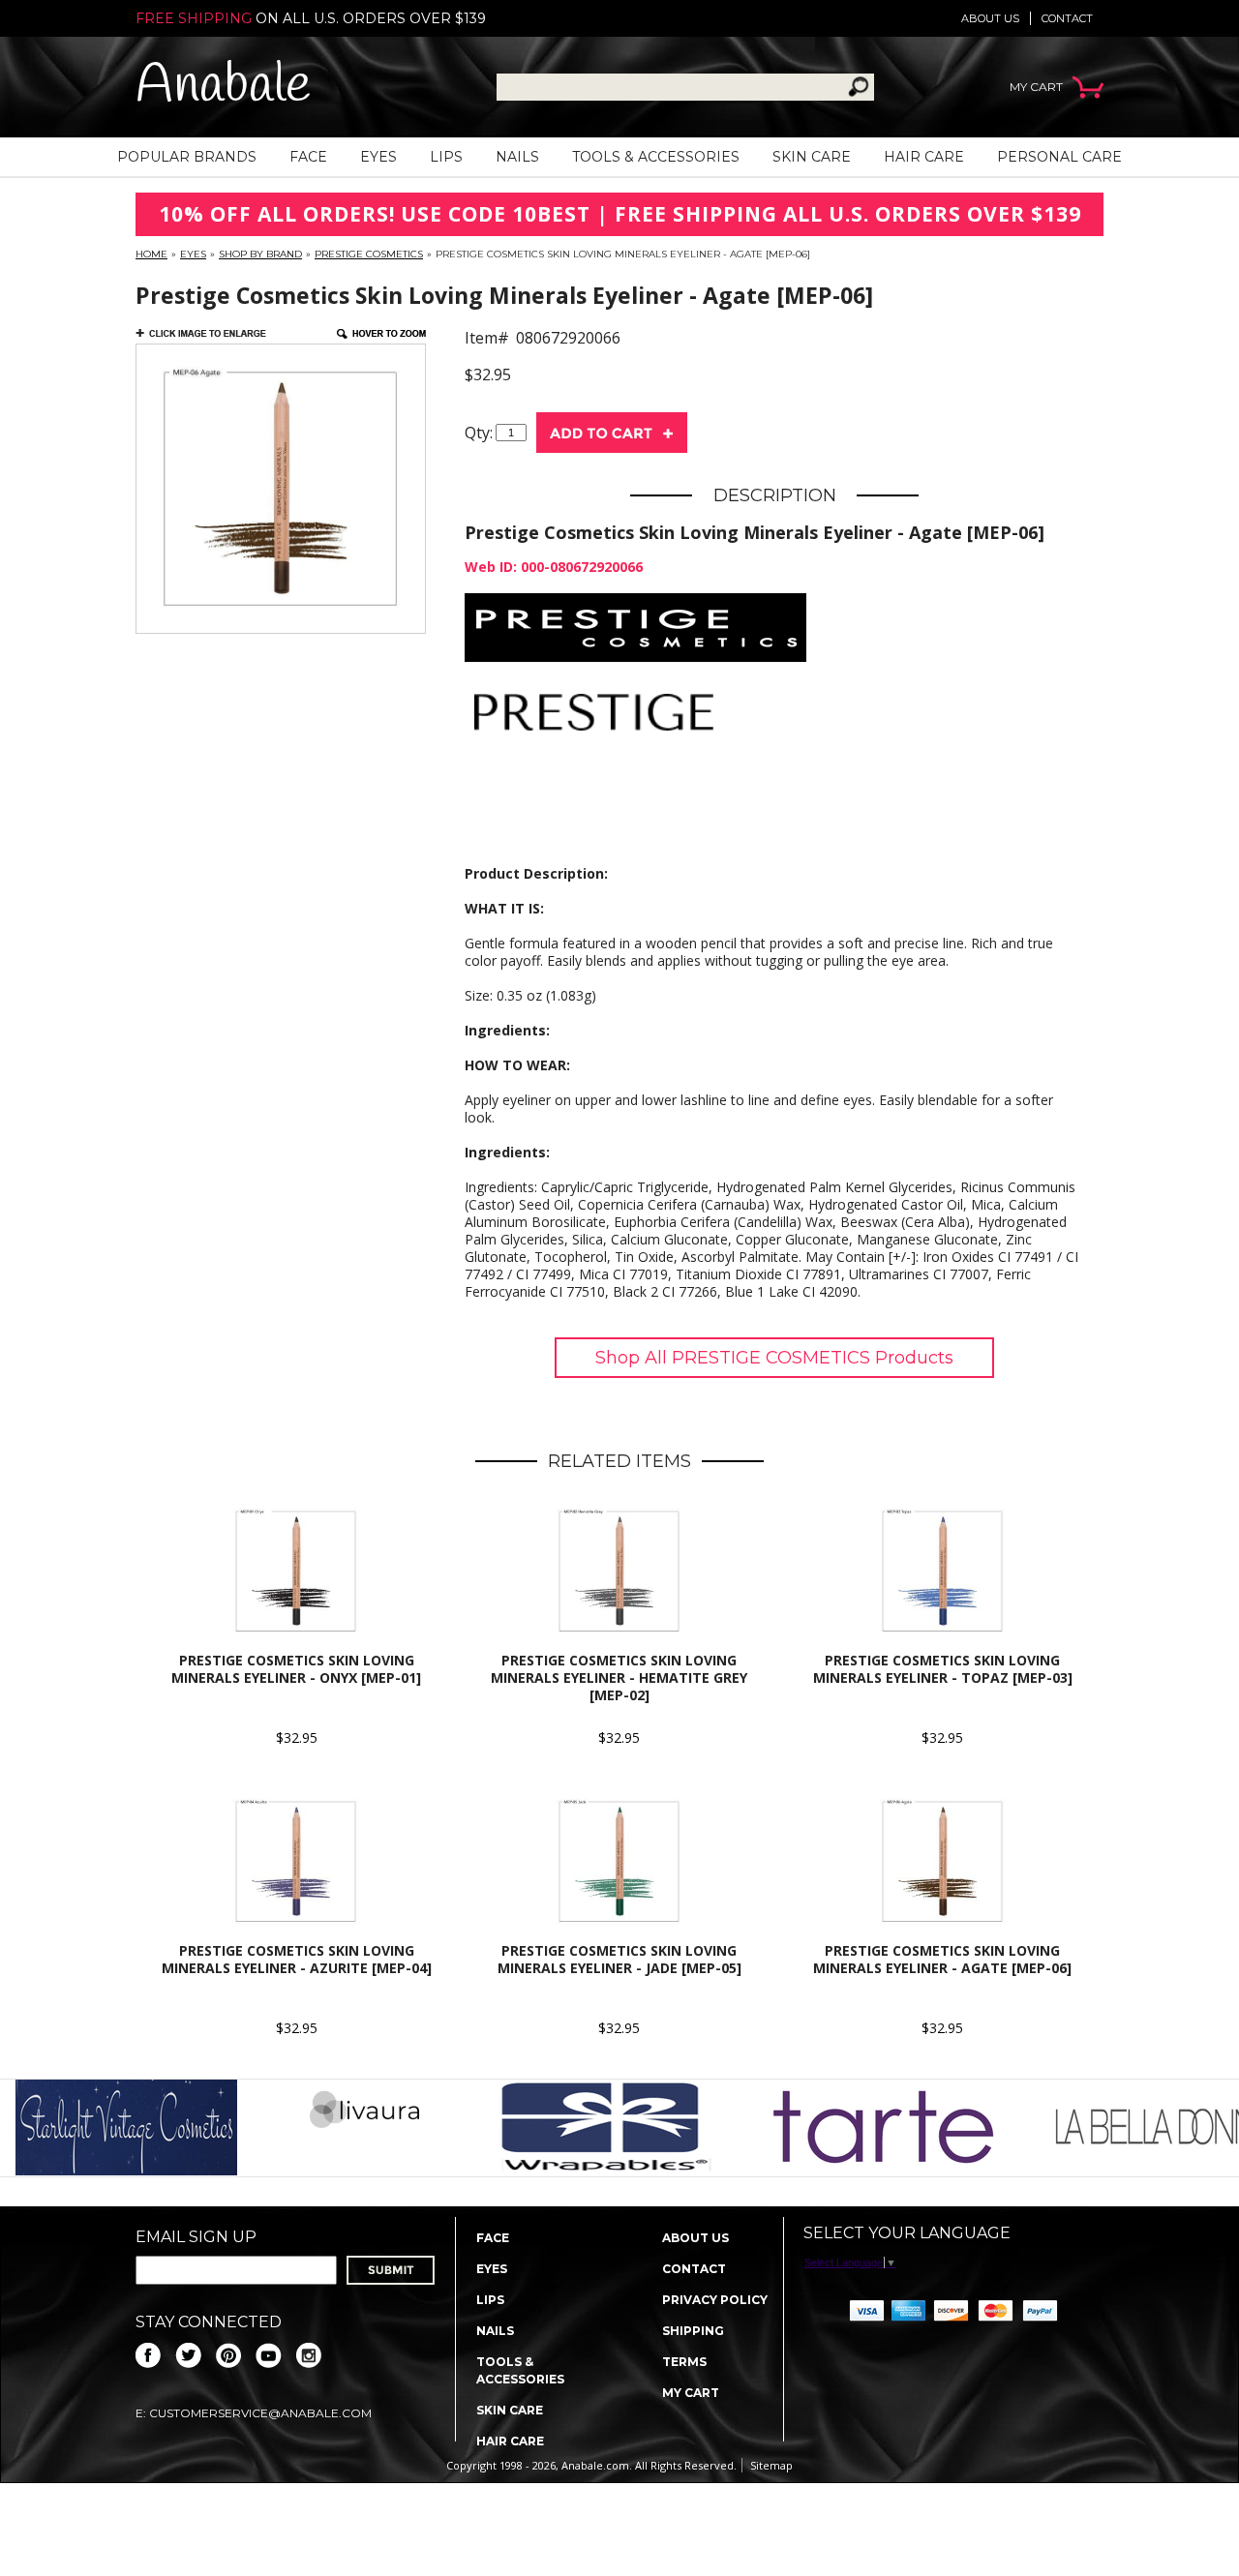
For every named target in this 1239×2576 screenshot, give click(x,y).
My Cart (691, 2393)
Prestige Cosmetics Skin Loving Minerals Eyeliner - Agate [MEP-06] (942, 1959)
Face (308, 157)
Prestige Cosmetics (369, 254)
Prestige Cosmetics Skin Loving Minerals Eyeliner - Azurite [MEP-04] (297, 1959)
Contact (1067, 18)
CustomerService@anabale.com (260, 2413)
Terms (684, 2362)
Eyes (378, 157)
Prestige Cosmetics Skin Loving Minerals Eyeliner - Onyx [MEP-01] (296, 1669)
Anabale (223, 87)
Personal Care (1059, 157)
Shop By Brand (260, 254)
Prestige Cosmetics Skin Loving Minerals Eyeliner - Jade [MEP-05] (619, 1959)
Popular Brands (187, 157)
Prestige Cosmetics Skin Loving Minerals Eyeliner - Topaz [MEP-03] (943, 1669)
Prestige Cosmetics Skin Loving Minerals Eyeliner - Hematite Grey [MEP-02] (619, 1677)
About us (990, 18)
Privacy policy (715, 2300)
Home (151, 254)
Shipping (693, 2331)
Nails (517, 157)
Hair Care (924, 157)
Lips (446, 157)
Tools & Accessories (656, 157)
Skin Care (812, 157)
